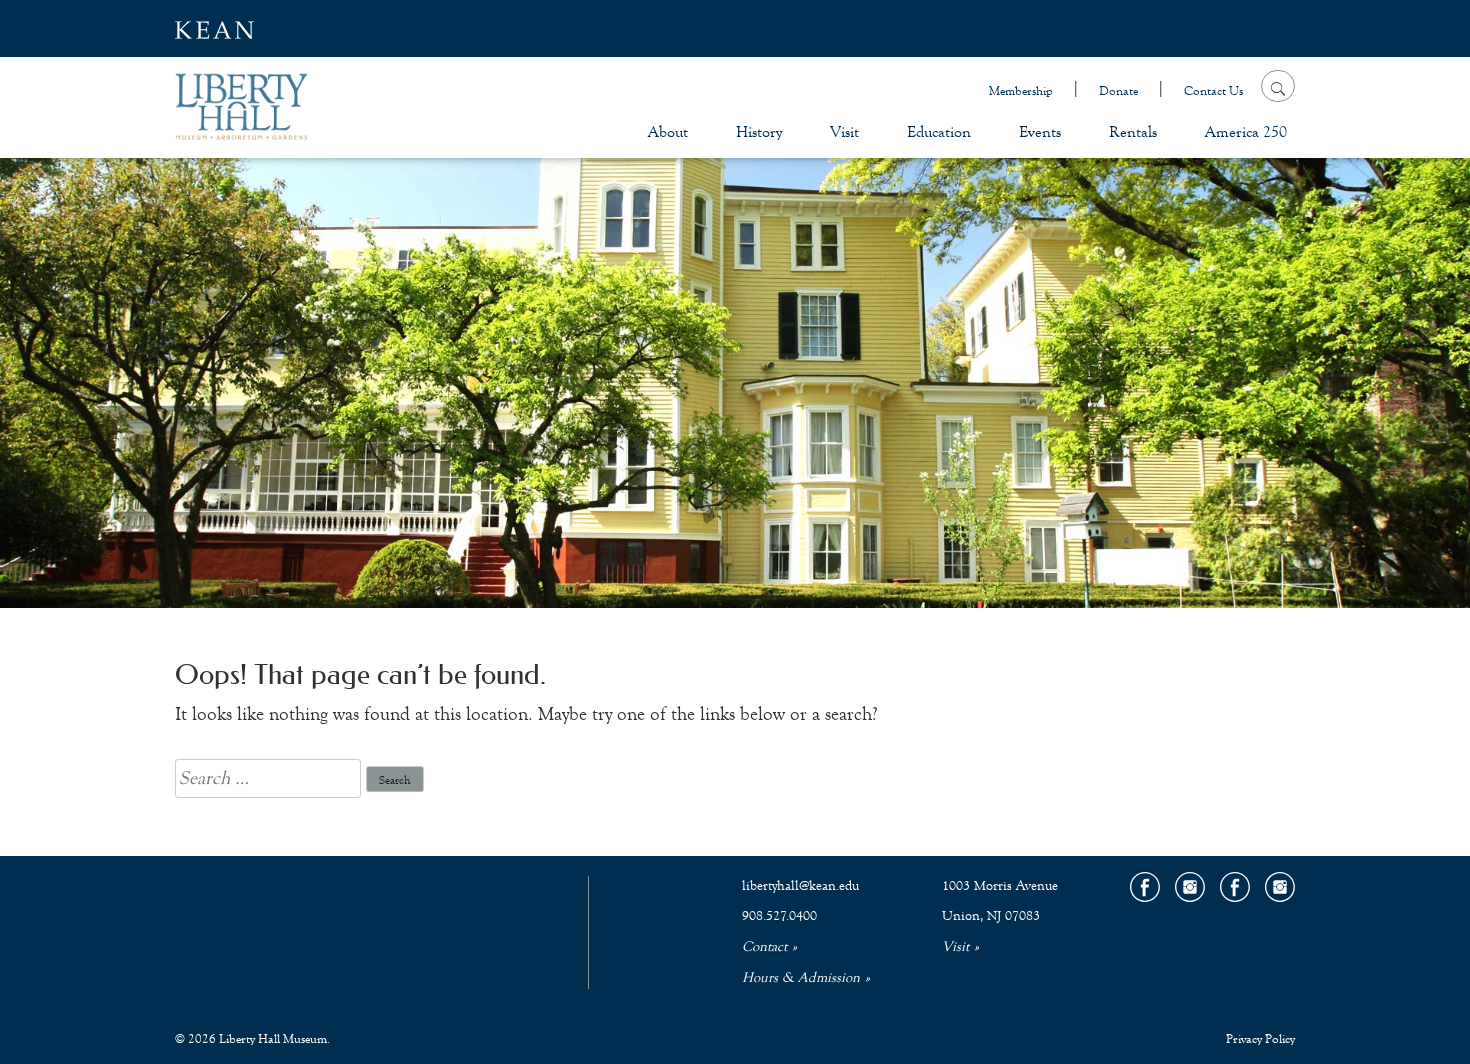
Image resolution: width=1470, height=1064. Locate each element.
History (759, 131)
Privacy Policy (1260, 1039)
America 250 (1246, 131)
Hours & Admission (801, 978)
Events (1040, 131)
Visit (844, 131)
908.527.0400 (779, 916)
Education (939, 131)
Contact (764, 947)
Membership (1021, 91)
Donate (1118, 91)
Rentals (1133, 131)
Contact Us (1213, 91)
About (668, 131)
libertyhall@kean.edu (800, 886)
